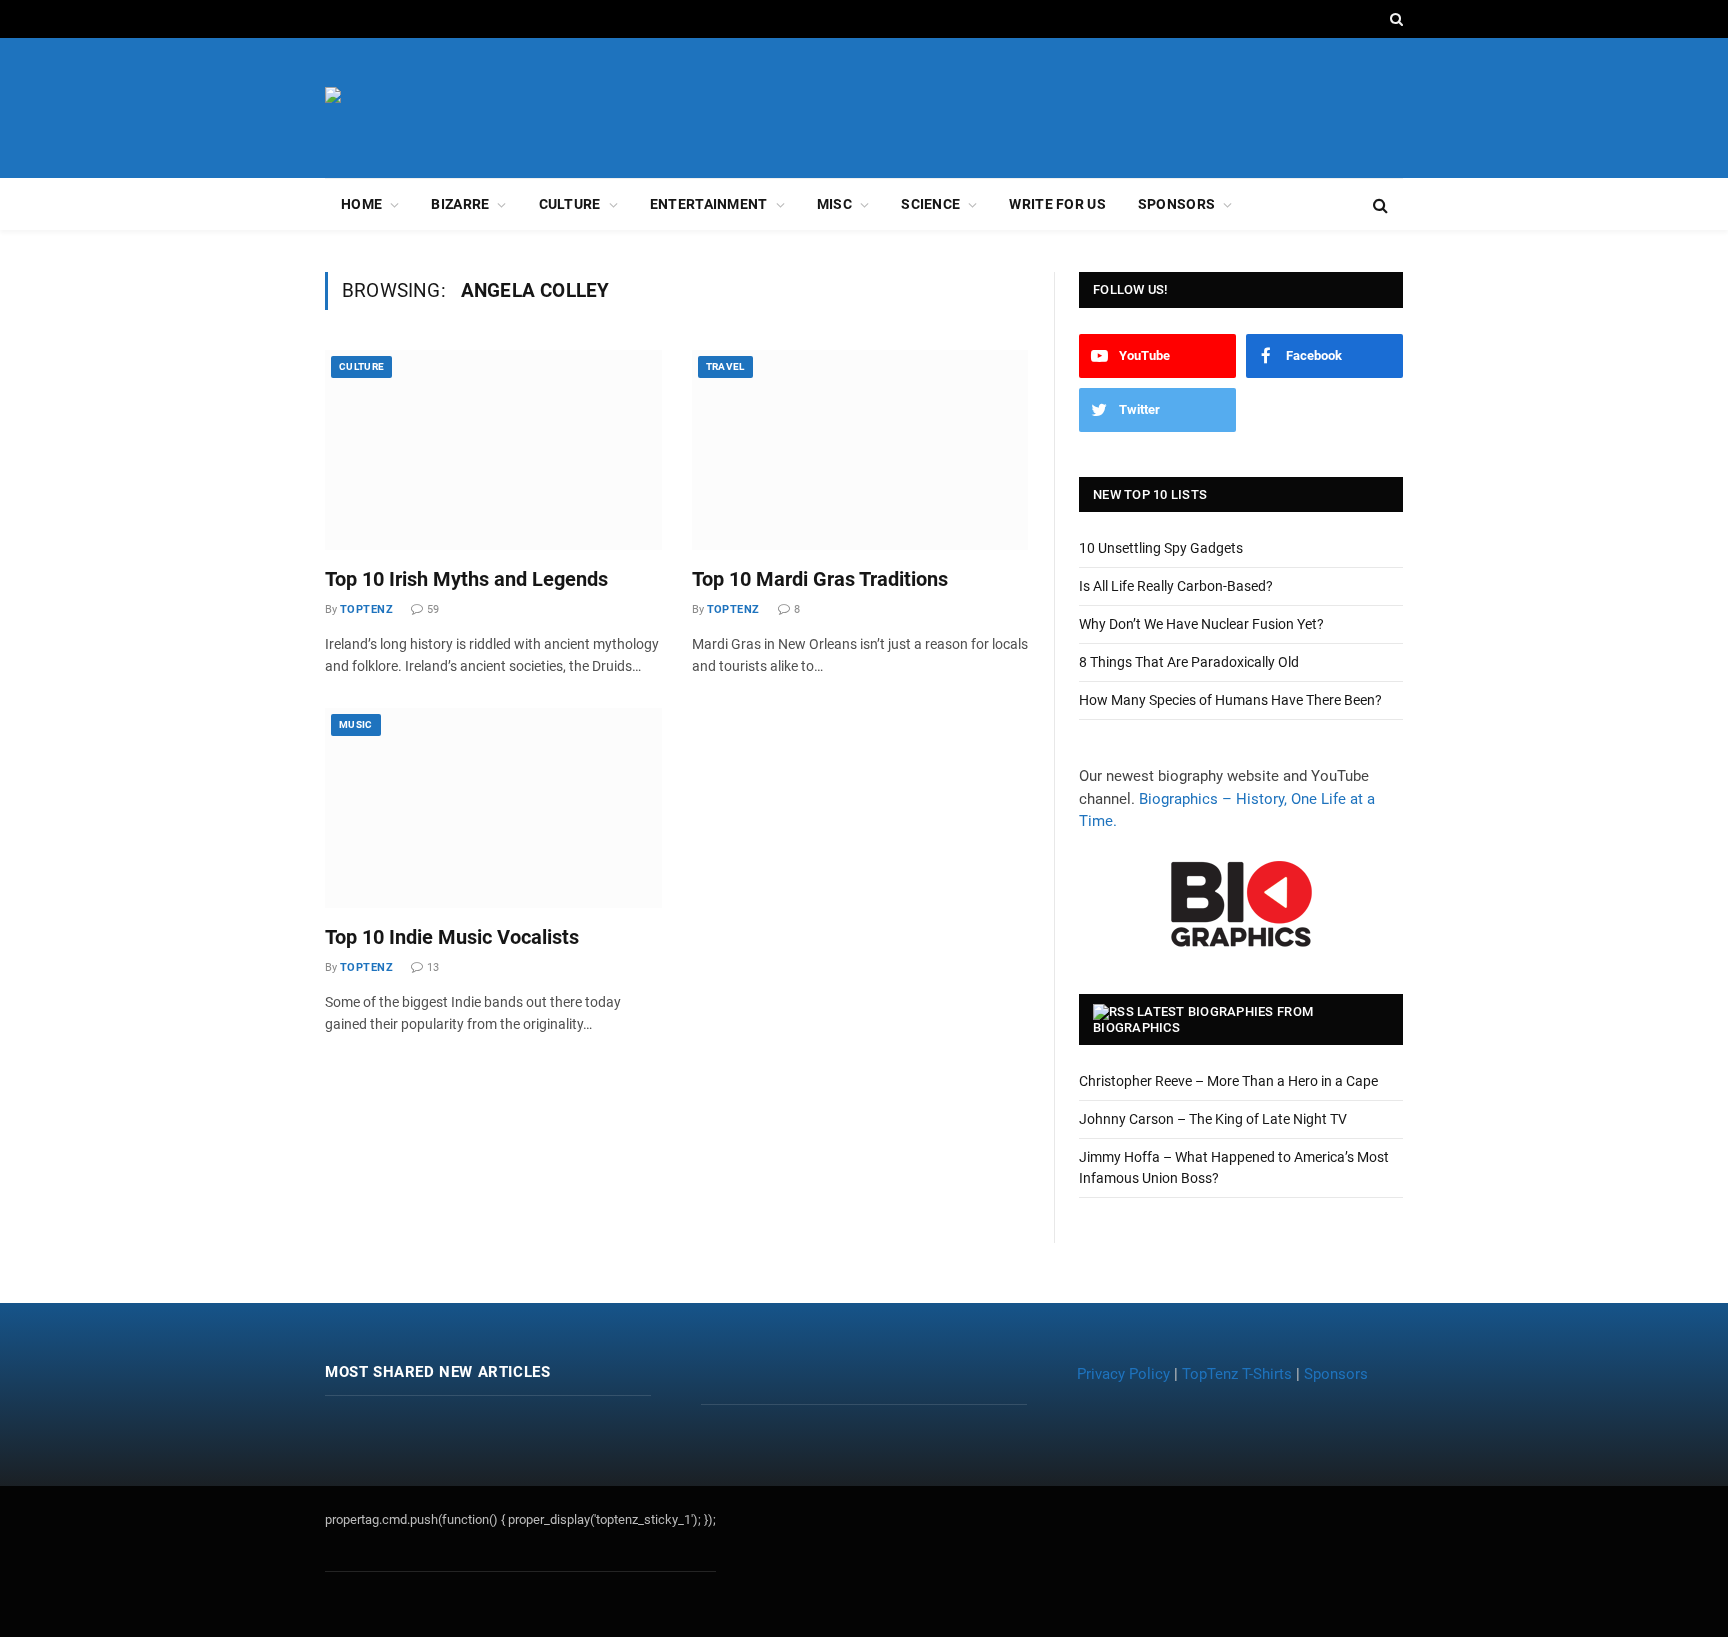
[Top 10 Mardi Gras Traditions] (860, 450)
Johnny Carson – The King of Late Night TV (1213, 1119)
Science (930, 204)
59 (433, 609)
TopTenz (366, 609)
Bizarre (460, 204)
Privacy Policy (1123, 1374)
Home (361, 204)
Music (356, 724)
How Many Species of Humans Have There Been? (1230, 700)
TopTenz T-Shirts (1237, 1374)
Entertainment (709, 204)
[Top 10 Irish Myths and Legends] (493, 450)
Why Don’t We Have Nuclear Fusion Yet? (1201, 624)
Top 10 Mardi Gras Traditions (820, 579)
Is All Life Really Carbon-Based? (1176, 586)
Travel (725, 366)
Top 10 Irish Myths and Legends (466, 579)
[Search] (1394, 19)
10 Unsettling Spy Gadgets (1161, 548)
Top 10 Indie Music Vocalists (452, 937)
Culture (570, 204)
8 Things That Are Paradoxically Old (1189, 662)
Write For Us (1057, 204)
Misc (834, 204)
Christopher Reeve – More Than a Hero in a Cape (1228, 1081)
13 (433, 967)
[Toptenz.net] (432, 108)
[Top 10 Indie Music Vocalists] (493, 808)
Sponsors (1176, 204)
